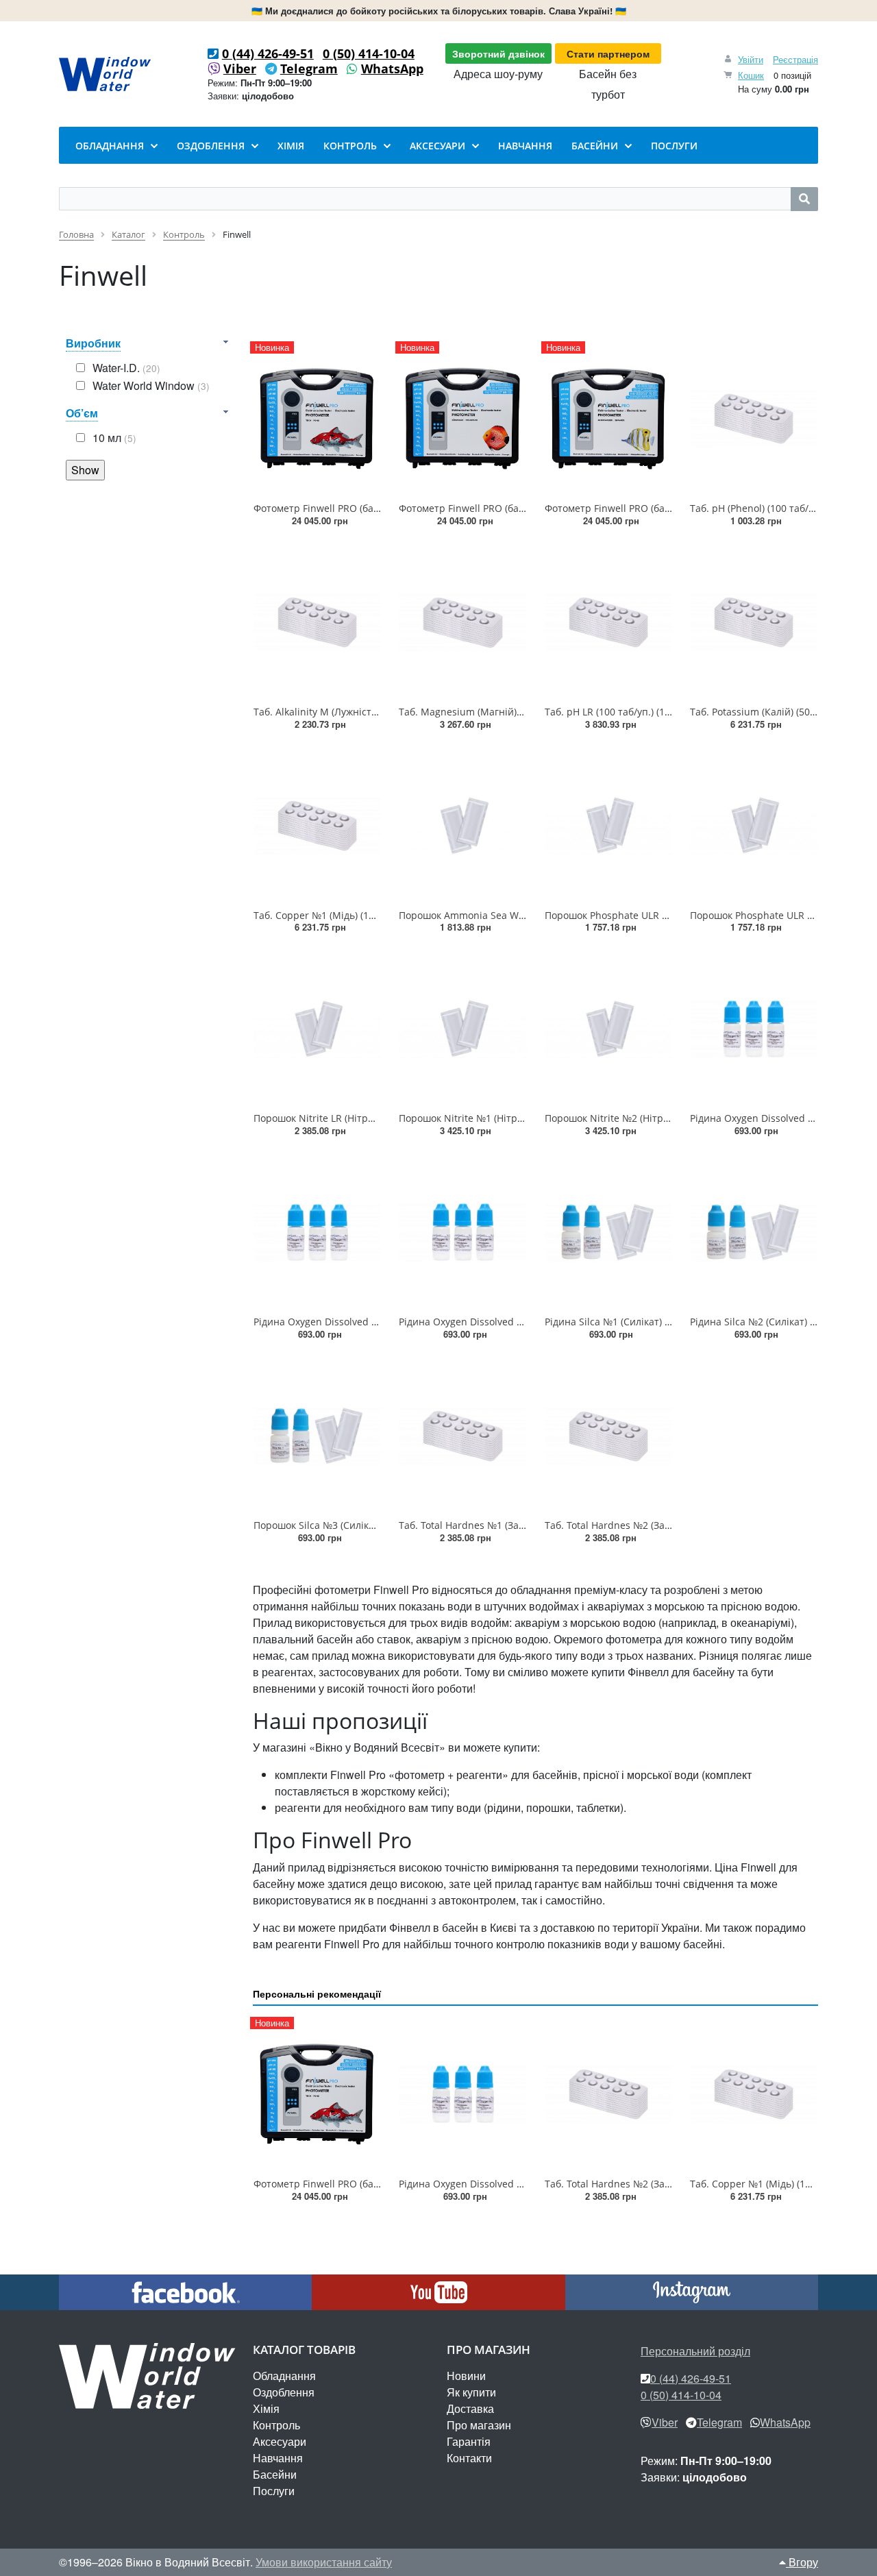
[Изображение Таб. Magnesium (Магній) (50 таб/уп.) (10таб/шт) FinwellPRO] (462, 622)
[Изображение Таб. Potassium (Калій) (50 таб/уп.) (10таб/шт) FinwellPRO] (754, 622)
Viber (240, 69)
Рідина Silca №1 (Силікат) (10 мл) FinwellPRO (647, 1322)
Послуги (274, 2491)
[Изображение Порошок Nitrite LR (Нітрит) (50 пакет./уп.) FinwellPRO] (317, 1029)
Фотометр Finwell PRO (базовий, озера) (345, 508)
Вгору (802, 2562)
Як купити (471, 2392)
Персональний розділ (695, 2351)
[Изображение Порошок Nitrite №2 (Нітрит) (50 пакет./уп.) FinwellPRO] (608, 1029)
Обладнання (284, 2376)
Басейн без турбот (608, 84)
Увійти (751, 59)
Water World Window (151, 385)
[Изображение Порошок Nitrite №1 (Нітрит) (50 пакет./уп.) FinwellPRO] (462, 1029)
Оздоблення (284, 2392)
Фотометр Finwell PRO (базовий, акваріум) (497, 508)
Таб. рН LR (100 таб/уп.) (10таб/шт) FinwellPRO (652, 712)
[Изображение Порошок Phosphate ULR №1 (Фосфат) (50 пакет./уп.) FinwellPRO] (608, 826)
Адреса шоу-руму (498, 74)
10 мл (114, 438)
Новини (466, 2376)
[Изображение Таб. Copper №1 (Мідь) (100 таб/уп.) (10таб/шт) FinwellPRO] (317, 826)
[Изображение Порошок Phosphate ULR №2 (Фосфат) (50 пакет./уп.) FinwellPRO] (754, 826)
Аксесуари (280, 2441)
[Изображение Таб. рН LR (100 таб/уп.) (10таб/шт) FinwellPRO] (608, 622)
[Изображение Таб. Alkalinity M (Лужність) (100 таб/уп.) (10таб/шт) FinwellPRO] (317, 622)
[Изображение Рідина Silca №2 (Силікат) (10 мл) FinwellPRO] (754, 1232)
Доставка (470, 2408)
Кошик (751, 75)
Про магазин (479, 2425)
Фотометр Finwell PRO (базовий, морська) (642, 508)
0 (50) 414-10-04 (369, 53)
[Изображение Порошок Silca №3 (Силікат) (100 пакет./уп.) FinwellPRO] (317, 1436)
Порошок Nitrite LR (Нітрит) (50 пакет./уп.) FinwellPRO (379, 1118)
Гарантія (469, 2441)
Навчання (278, 2458)
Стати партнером (608, 53)
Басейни (275, 2474)
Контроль (276, 2425)
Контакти (469, 2458)
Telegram (309, 69)
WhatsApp (392, 69)
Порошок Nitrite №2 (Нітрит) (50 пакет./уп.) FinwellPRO (672, 1118)
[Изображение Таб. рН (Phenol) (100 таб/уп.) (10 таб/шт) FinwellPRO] (754, 419)
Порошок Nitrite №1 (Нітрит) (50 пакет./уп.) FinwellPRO (526, 1118)
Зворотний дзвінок (498, 53)
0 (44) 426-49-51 (268, 53)
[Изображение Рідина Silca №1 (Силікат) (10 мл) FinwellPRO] (608, 1232)
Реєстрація (795, 59)
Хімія (266, 2408)
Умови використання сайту (324, 2562)
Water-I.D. (126, 368)
